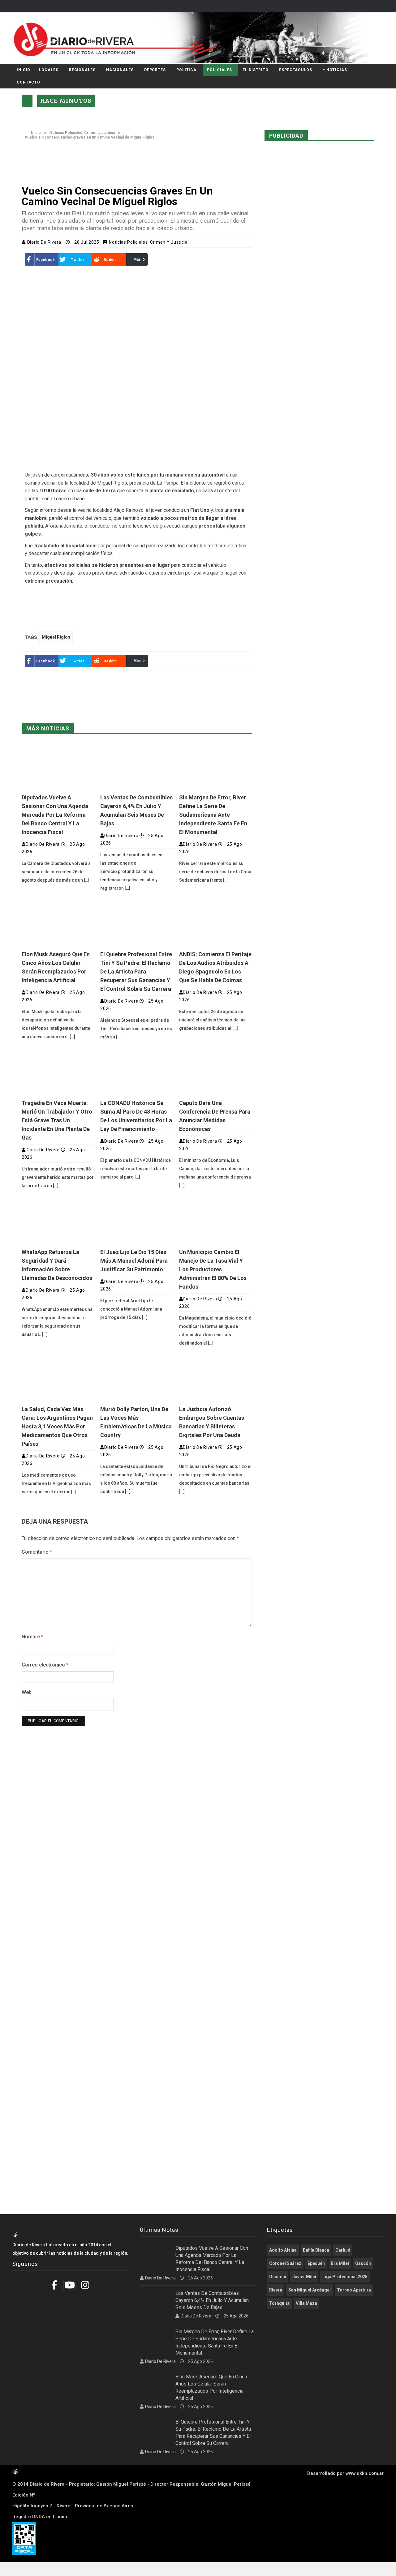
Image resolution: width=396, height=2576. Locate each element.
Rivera (276, 2290)
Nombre (32, 1637)
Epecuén (316, 2263)
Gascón (363, 2263)
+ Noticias (335, 70)
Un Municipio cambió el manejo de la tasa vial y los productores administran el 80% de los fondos (213, 1269)
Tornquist (279, 2303)
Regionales (82, 70)
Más (137, 259)
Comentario (37, 1552)
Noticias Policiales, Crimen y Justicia (82, 133)
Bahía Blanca (316, 2250)
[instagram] (86, 2285)
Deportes (155, 70)
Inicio (24, 70)
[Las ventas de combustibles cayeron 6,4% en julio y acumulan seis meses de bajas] (136, 766)
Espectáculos (296, 70)
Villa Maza (306, 2303)
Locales (49, 70)
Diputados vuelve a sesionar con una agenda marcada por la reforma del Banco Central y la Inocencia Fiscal (55, 815)
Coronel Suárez (285, 2263)
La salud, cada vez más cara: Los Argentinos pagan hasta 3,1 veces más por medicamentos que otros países (57, 1426)
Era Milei (340, 2263)
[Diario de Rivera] (196, 38)
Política (186, 70)
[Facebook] (55, 2285)
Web (27, 1692)
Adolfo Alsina (283, 2250)
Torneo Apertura (354, 2290)
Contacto (28, 82)
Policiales (220, 70)
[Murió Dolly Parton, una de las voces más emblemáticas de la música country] (136, 1378)
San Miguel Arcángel (310, 2290)
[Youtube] (70, 2285)
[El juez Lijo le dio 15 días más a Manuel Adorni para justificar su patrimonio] (136, 1220)
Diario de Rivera (45, 242)
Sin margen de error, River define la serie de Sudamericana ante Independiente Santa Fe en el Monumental (213, 815)
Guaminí (278, 2277)
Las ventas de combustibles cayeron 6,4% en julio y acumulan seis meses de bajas (212, 2300)
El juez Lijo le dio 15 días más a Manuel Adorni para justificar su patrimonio (134, 1261)
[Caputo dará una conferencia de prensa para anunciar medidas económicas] (215, 1072)
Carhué (343, 2250)
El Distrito (256, 70)
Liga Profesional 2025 (345, 2277)
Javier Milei (304, 2277)
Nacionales (120, 70)
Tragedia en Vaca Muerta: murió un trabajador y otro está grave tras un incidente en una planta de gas (57, 1120)
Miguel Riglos (56, 637)
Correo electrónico (45, 1665)
